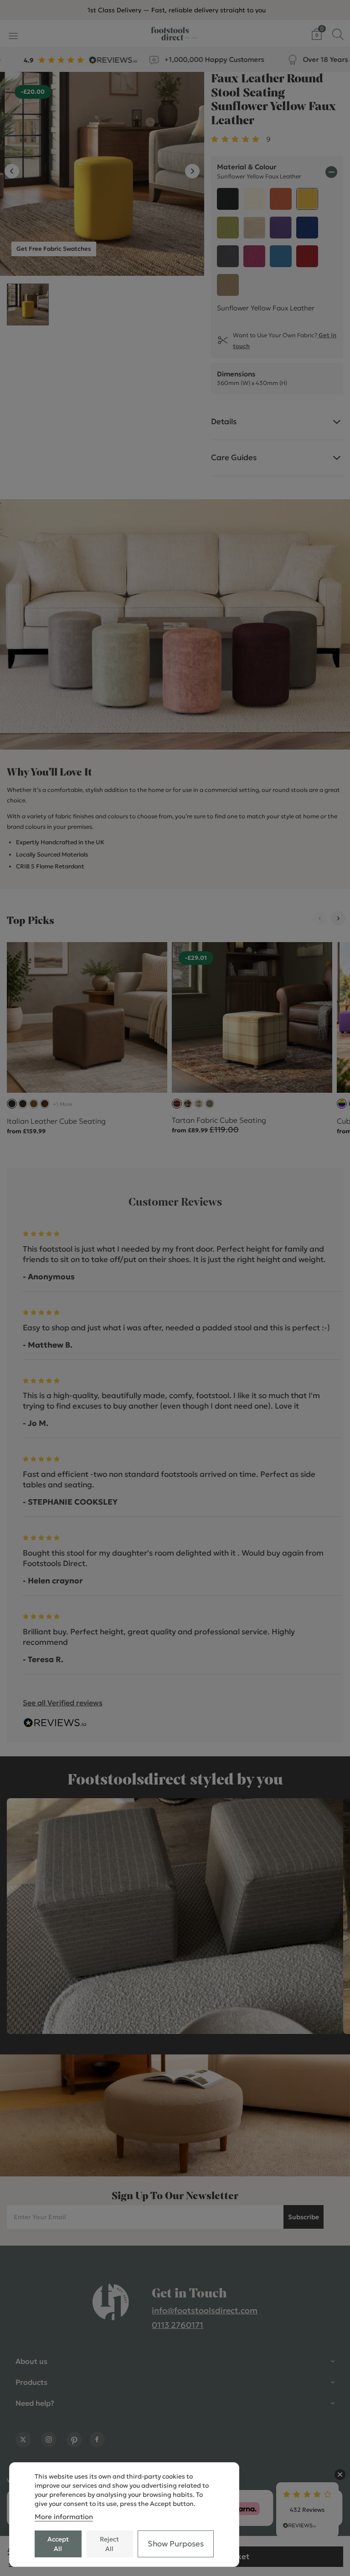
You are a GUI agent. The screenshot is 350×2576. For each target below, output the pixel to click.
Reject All (109, 2544)
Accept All (58, 2544)
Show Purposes (176, 2544)
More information (64, 2517)
